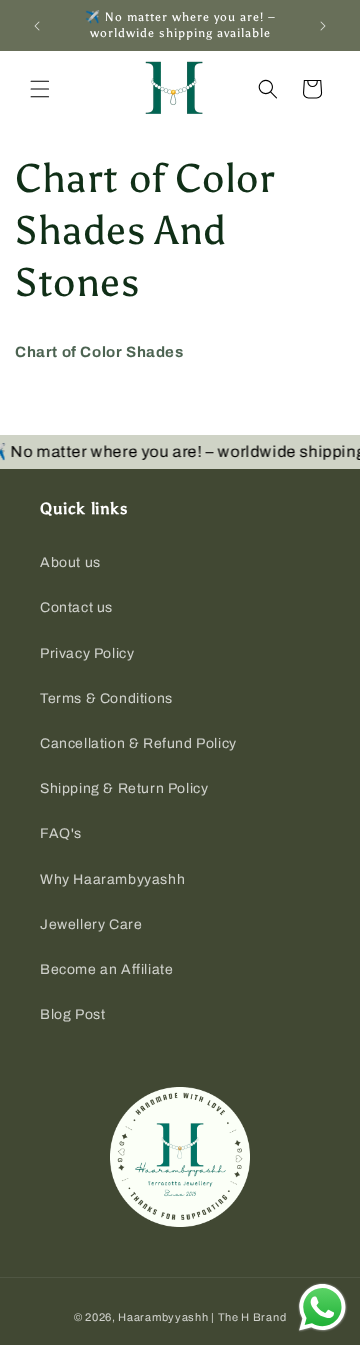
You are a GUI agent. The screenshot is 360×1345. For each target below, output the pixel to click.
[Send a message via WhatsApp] (322, 1307)
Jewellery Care (91, 924)
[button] (40, 89)
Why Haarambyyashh (112, 879)
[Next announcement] (323, 26)
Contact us (76, 607)
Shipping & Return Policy (124, 788)
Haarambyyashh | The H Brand (202, 1317)
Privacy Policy (87, 653)
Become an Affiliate (106, 969)
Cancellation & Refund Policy (138, 743)
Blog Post (72, 1014)
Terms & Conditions (106, 698)
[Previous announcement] (37, 26)
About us (70, 562)
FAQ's (61, 833)
